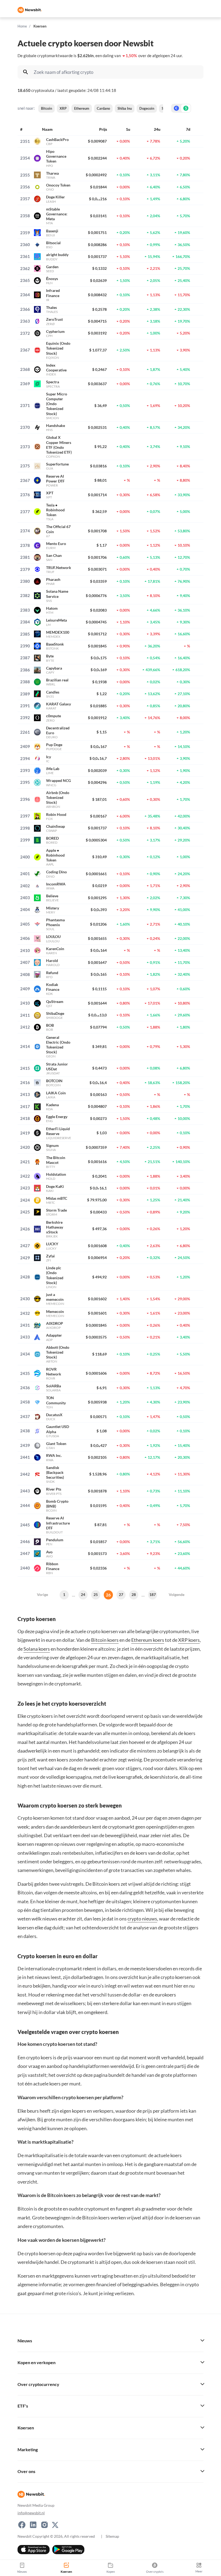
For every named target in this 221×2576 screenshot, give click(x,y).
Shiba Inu (125, 108)
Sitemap (112, 2536)
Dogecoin (147, 108)
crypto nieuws (142, 1919)
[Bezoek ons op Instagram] (44, 2525)
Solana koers (37, 1649)
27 (121, 1594)
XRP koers (189, 1640)
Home (22, 26)
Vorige (42, 1594)
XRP (63, 108)
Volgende (177, 1594)
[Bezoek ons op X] (55, 2525)
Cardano (103, 108)
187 (153, 1594)
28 (134, 1594)
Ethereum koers (148, 1640)
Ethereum (82, 108)
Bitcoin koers (105, 1640)
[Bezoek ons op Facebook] (22, 2525)
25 (96, 1594)
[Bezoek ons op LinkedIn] (33, 2525)
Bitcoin (46, 108)
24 (83, 1594)
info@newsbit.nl (31, 2513)
